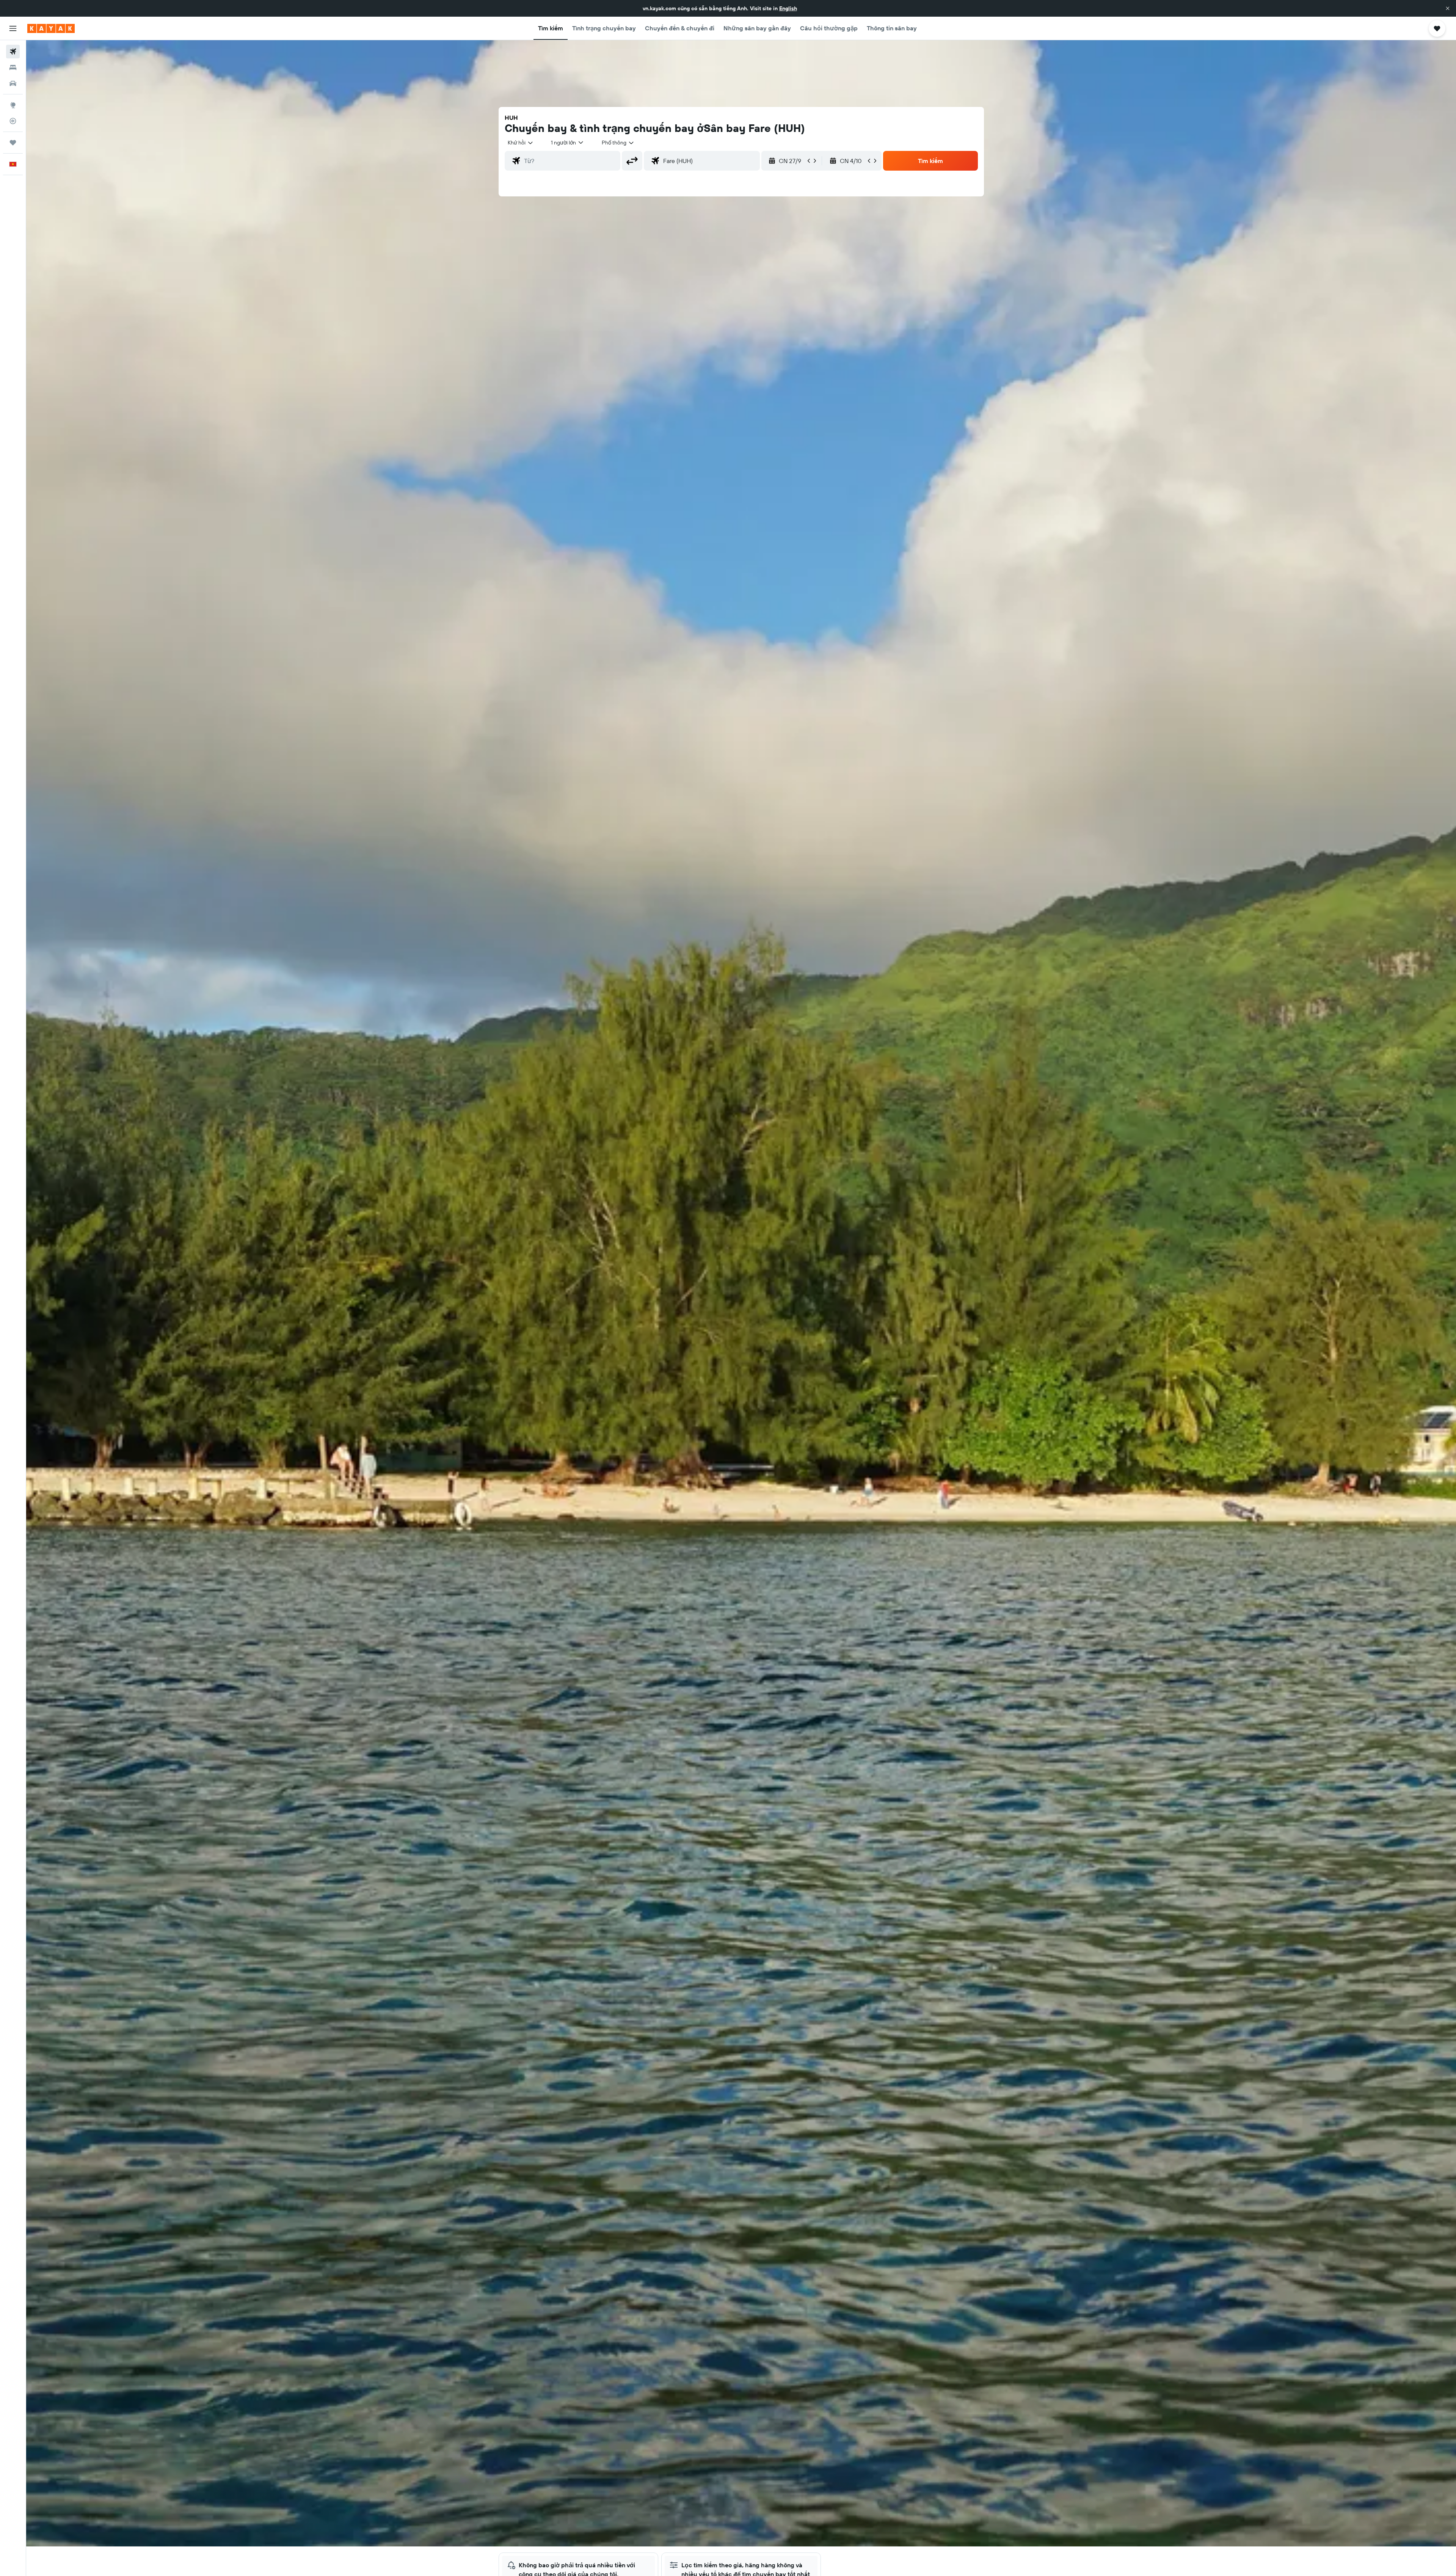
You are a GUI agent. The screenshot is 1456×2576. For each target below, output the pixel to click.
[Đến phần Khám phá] (13, 105)
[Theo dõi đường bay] (13, 121)
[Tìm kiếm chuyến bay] (13, 52)
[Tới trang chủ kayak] (51, 28)
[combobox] (521, 143)
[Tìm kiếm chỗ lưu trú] (13, 67)
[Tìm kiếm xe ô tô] (13, 83)
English (788, 8)
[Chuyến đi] (13, 143)
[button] (1448, 8)
